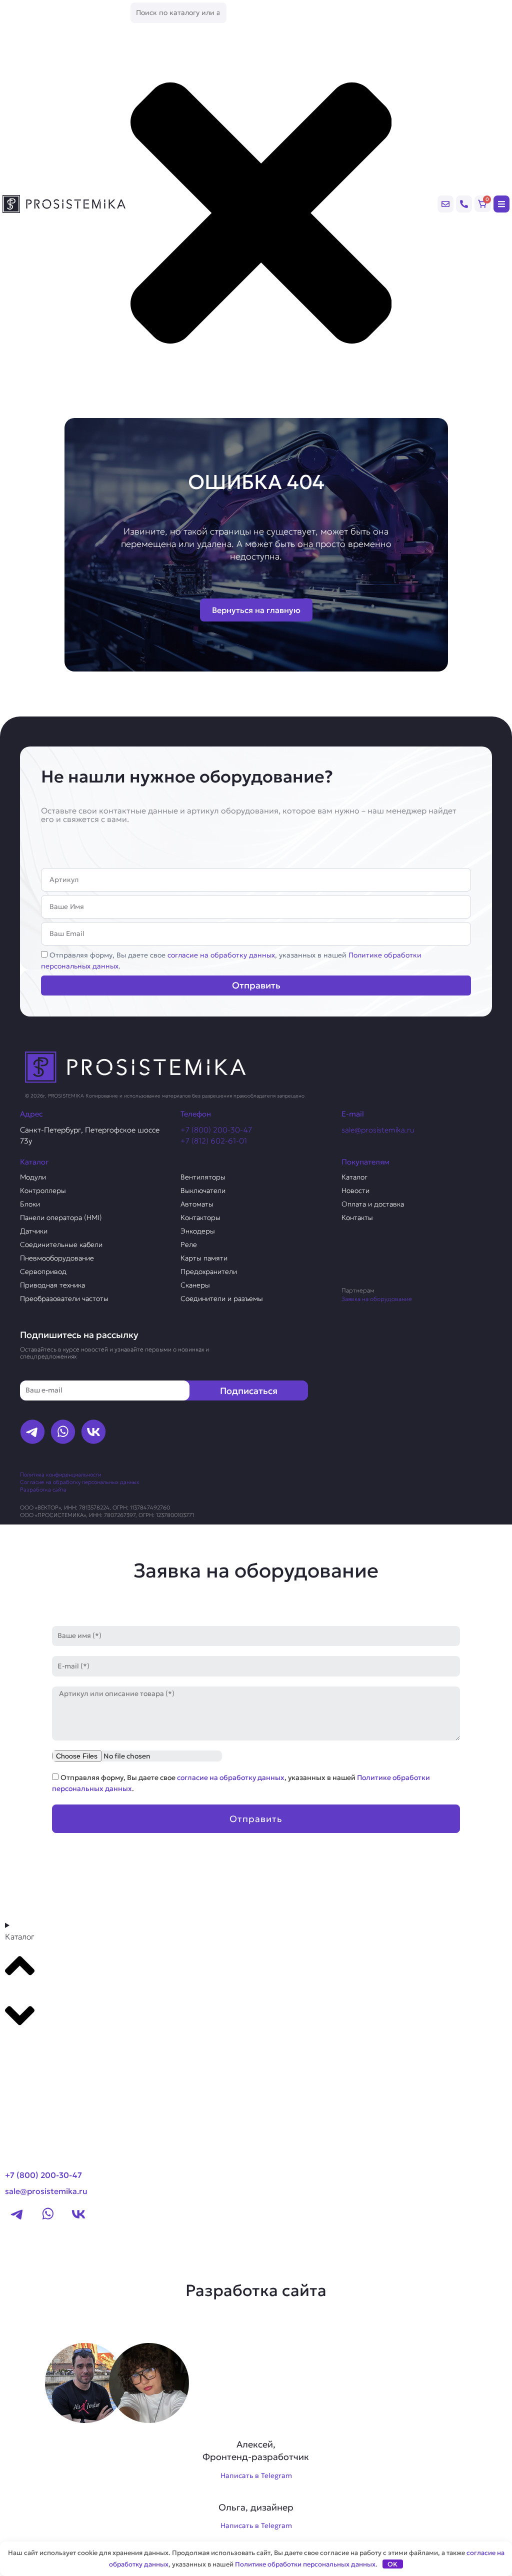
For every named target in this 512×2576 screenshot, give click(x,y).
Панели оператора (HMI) (61, 1217)
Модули (33, 1177)
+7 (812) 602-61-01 (214, 1141)
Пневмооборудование (57, 1258)
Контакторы (200, 1217)
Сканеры (195, 1285)
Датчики (34, 1231)
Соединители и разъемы (222, 1298)
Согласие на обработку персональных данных (79, 1482)
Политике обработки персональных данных (305, 2564)
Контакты (357, 1217)
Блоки (30, 1204)
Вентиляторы (203, 1177)
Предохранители (209, 1271)
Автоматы (197, 1204)
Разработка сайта (43, 1489)
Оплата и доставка (373, 1204)
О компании (34, 2068)
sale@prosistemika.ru (378, 1130)
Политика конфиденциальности (60, 1474)
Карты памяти (204, 1258)
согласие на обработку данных (221, 955)
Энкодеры (198, 1231)
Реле (189, 1244)
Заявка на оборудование (377, 1299)
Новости (355, 1190)
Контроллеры (43, 1190)
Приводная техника (52, 1285)
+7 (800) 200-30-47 (216, 1130)
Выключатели (203, 1190)
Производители (43, 2049)
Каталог (354, 1177)
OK (392, 2564)
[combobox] (178, 13)
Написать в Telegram (256, 2475)
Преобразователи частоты (64, 1298)
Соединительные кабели (61, 1244)
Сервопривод (43, 1271)
